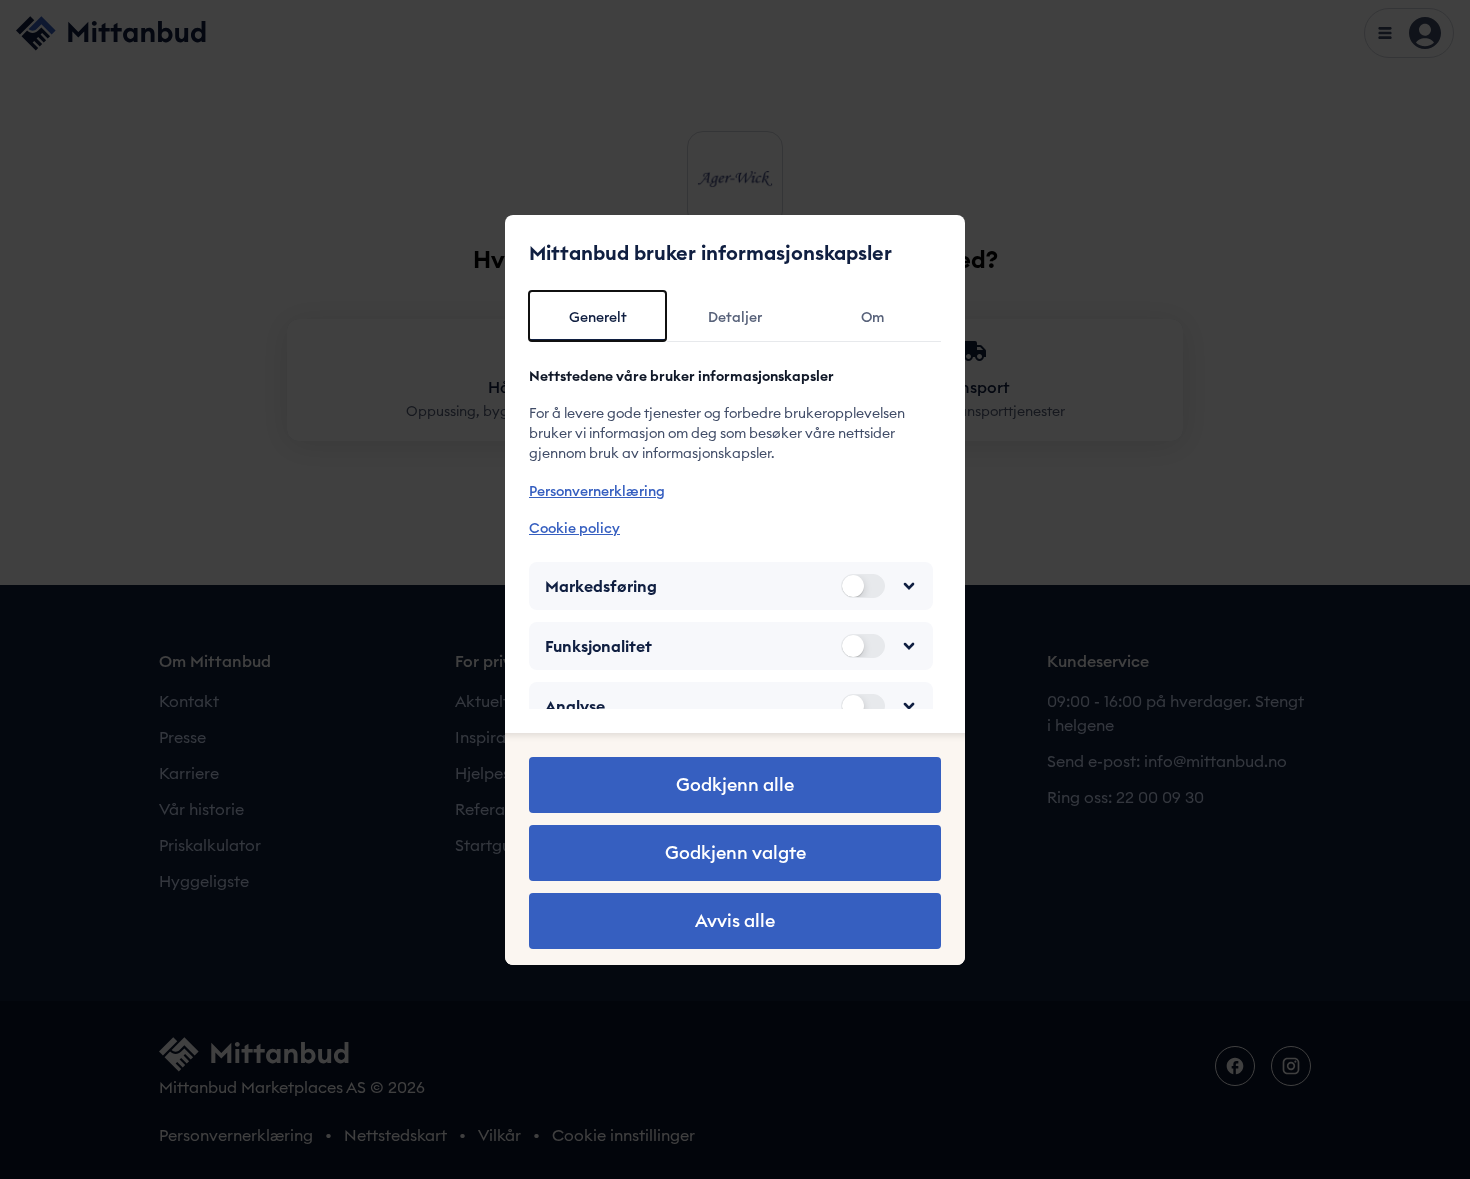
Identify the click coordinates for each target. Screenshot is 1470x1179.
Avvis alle (735, 920)
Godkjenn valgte (735, 852)
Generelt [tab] (598, 317)
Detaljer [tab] (735, 317)
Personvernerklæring (597, 491)
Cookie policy (574, 528)
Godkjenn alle (735, 784)
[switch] (863, 586)
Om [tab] (872, 317)
